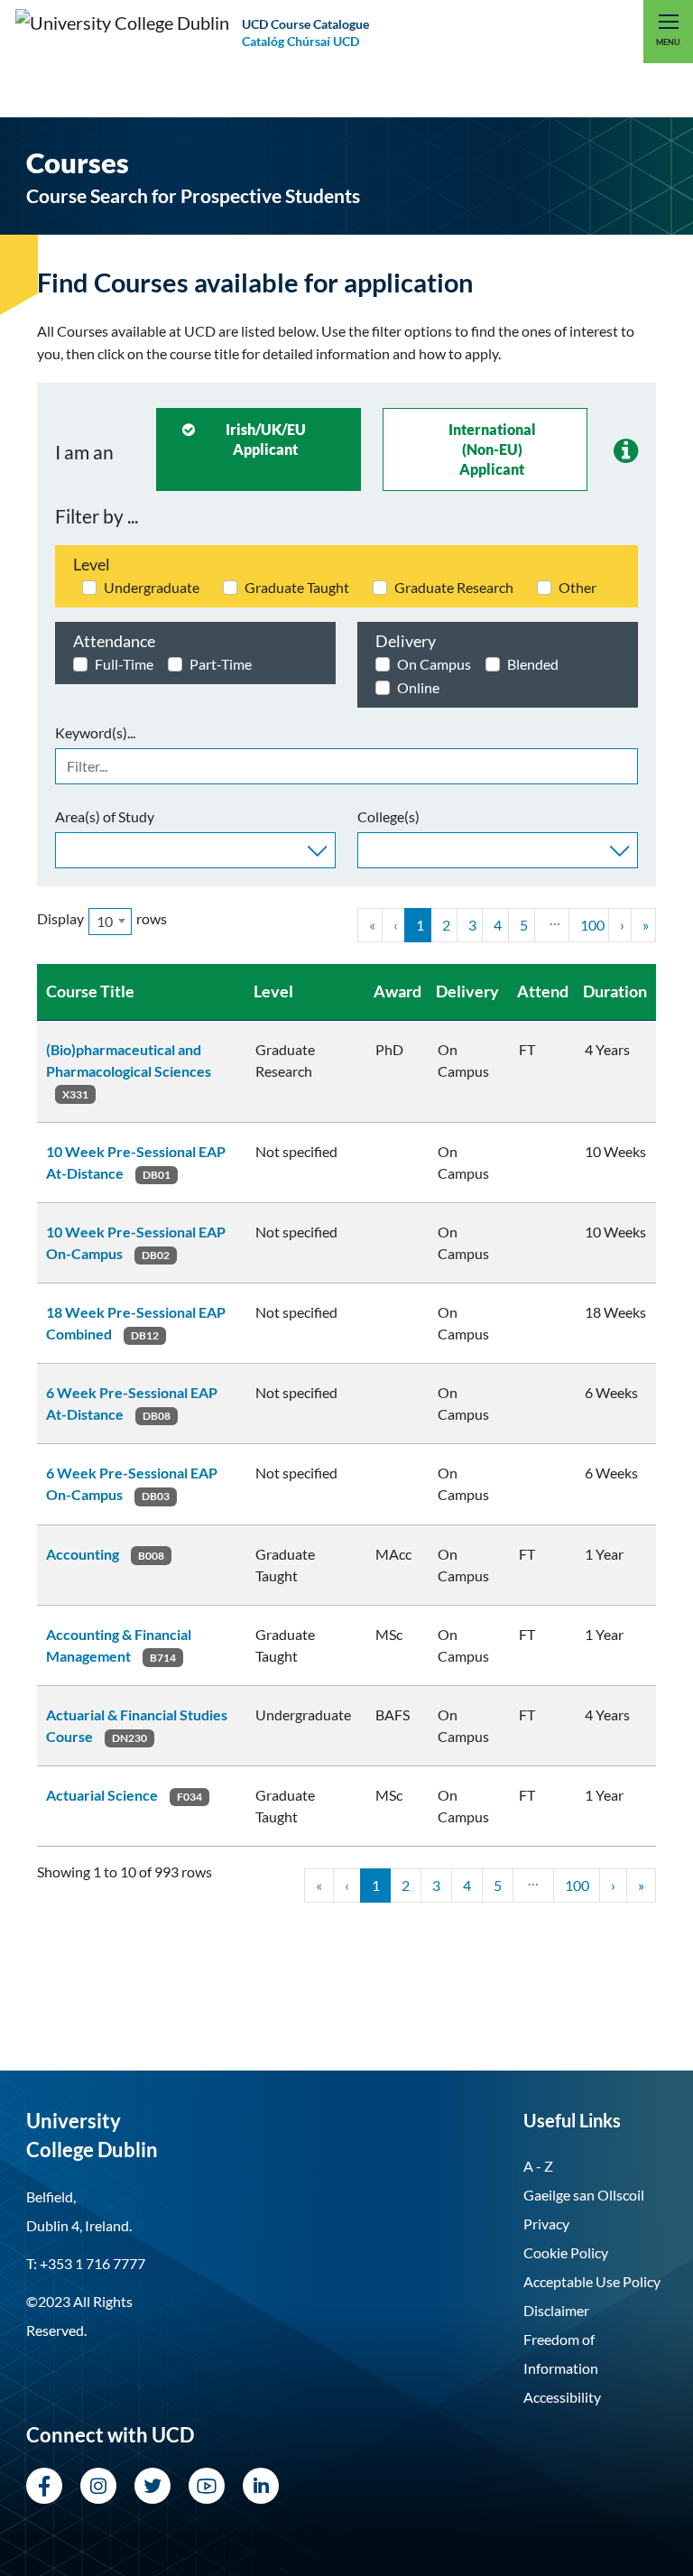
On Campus (434, 664)
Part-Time (221, 664)
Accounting (83, 1554)
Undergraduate (152, 587)
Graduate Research (454, 587)
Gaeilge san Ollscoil (584, 2195)
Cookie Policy (566, 2252)
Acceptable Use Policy (592, 2281)
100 (592, 925)
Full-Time (124, 664)
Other (577, 587)
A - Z (538, 2166)
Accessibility (562, 2397)
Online (418, 687)
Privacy (546, 2224)
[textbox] (66, 848)
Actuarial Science (102, 1795)
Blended (533, 664)
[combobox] (195, 850)
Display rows (102, 920)
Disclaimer (556, 2310)
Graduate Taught (297, 587)
